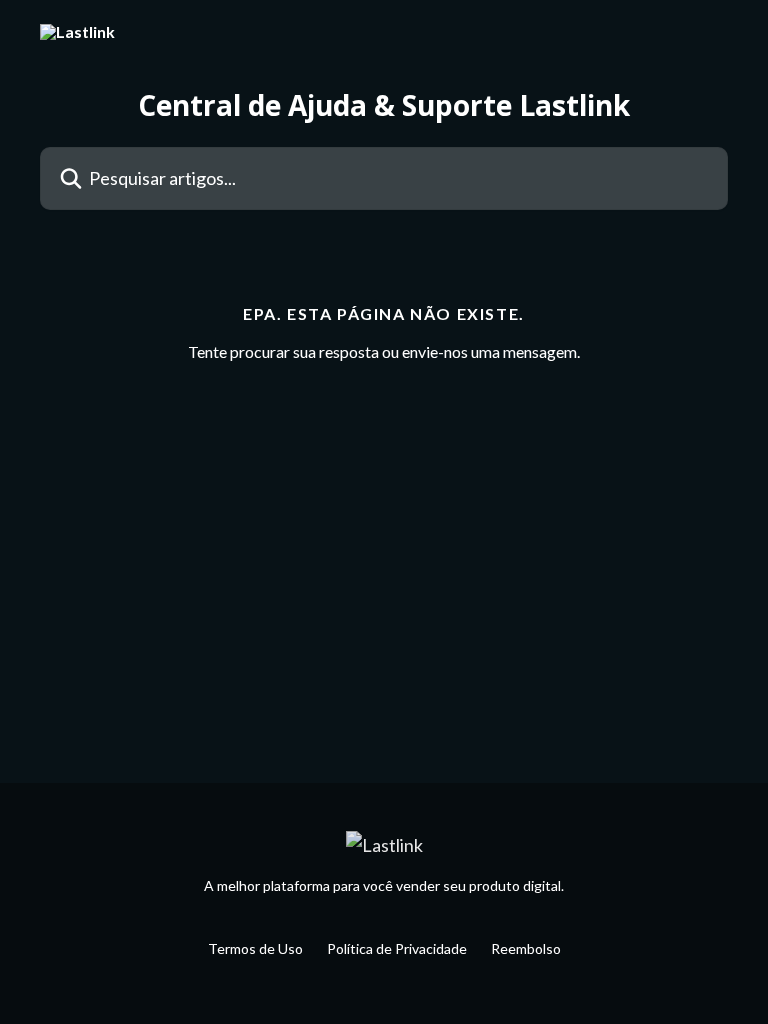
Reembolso (526, 948)
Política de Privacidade (397, 948)
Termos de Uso (255, 948)
